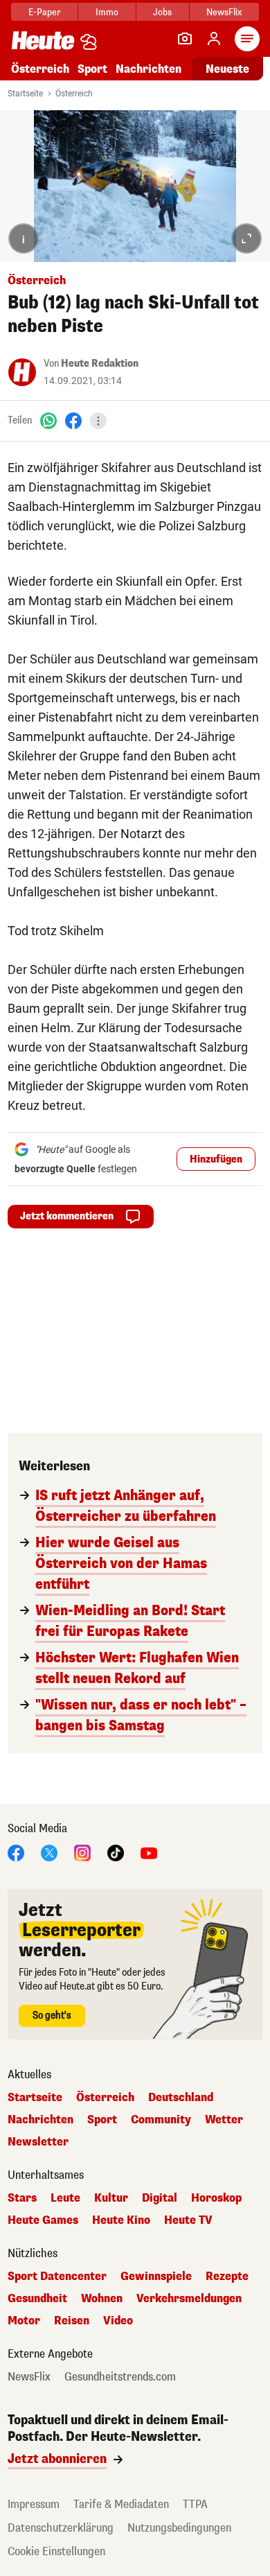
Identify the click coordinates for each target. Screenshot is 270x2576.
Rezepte (227, 2277)
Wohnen (102, 2299)
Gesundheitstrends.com (120, 2377)
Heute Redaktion (100, 364)
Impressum (34, 2504)
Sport (92, 69)
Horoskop (216, 2198)
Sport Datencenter (57, 2277)
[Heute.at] (43, 40)
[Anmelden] (214, 39)
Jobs (162, 12)
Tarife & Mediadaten (121, 2504)
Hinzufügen (216, 1159)
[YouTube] (149, 1853)
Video (118, 2321)
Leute (65, 2198)
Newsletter (38, 2142)
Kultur (111, 2198)
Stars (22, 2198)
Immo (107, 12)
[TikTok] (116, 1853)
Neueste (227, 69)
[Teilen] (98, 421)
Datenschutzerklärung (61, 2528)
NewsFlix (224, 12)
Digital (160, 2198)
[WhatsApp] (48, 420)
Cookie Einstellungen (56, 2551)
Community (161, 2120)
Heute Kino (121, 2220)
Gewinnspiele (156, 2277)
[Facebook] (73, 420)
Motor (24, 2321)
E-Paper (45, 12)
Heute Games (43, 2220)
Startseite (25, 94)
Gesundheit (37, 2299)
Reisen (72, 2321)
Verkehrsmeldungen (189, 2299)
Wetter (224, 2120)
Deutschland (181, 2098)
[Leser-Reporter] (185, 39)
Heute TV (188, 2220)
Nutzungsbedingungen (179, 2528)
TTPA (195, 2504)
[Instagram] (82, 1853)
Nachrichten (40, 2120)
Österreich (40, 69)
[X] (49, 1853)
